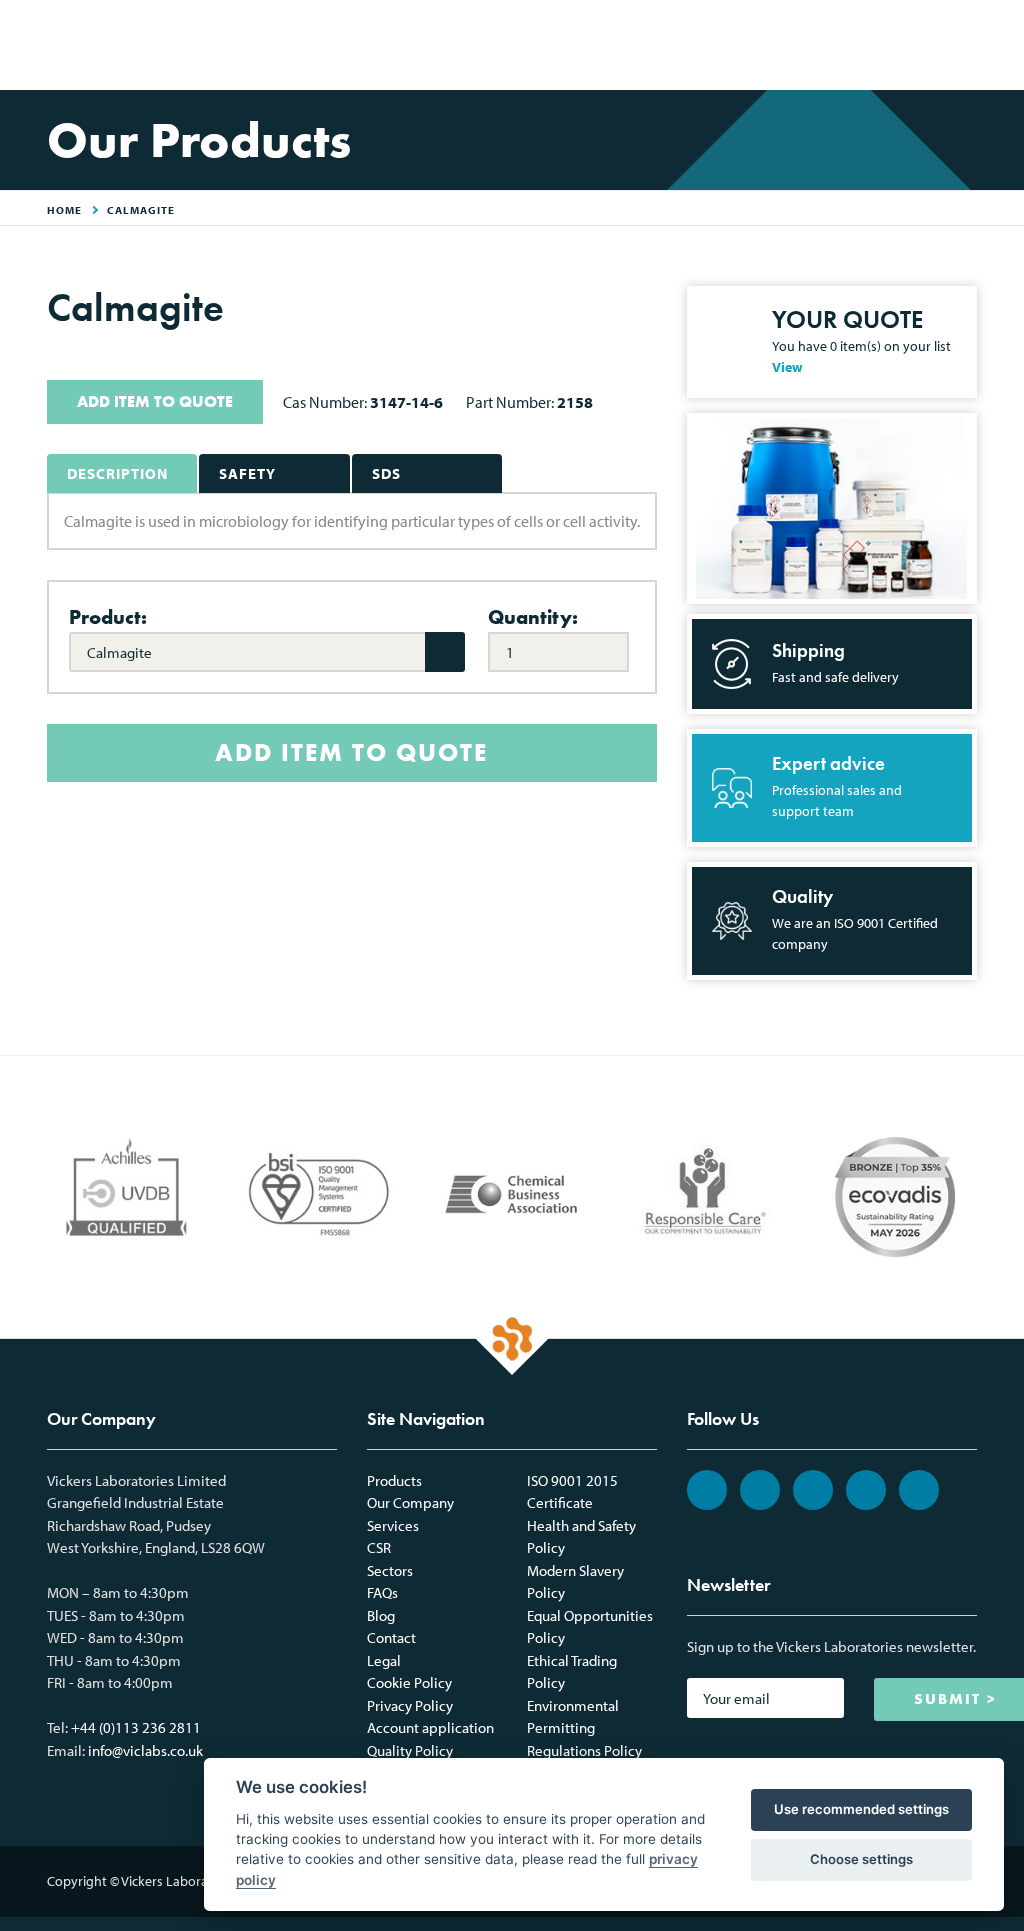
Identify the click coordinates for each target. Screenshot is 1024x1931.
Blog (381, 1615)
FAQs (382, 1592)
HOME (64, 210)
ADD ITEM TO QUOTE (155, 401)
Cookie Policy (409, 1682)
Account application (430, 1727)
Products (394, 1480)
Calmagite (141, 210)
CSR (379, 1547)
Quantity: (533, 617)
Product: (108, 617)
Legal (384, 1660)
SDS (386, 473)
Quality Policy (410, 1750)
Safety (247, 473)
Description (117, 473)
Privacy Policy (410, 1705)
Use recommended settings (861, 1809)
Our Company (410, 1502)
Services (393, 1525)
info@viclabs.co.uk (145, 1750)
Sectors (390, 1570)
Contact (391, 1637)
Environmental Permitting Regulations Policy (584, 1728)
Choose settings (861, 1859)
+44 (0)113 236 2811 (136, 1727)
